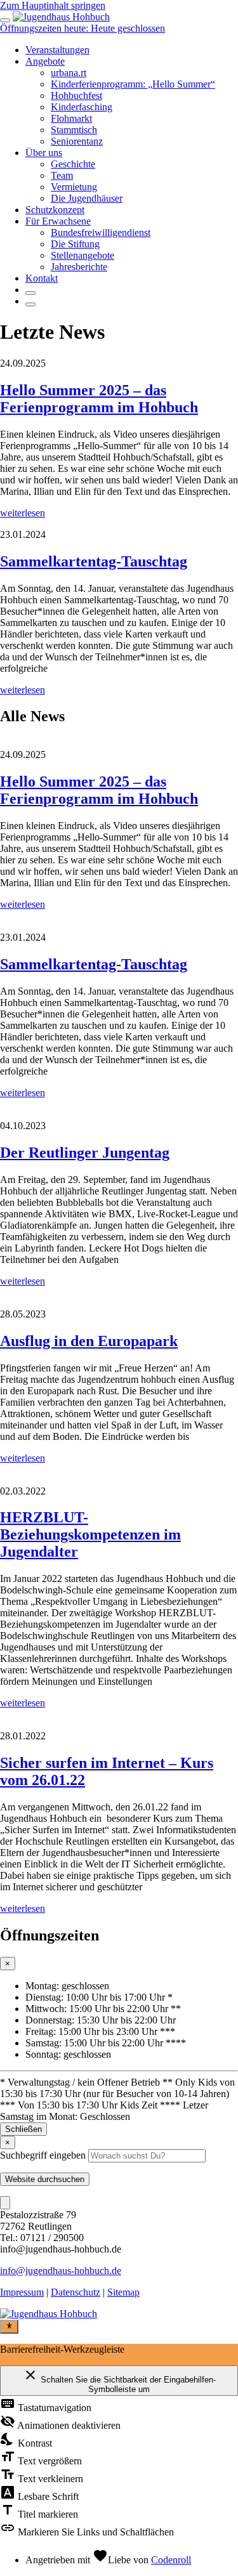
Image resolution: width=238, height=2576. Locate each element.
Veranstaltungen (57, 50)
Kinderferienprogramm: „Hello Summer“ (133, 84)
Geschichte (73, 164)
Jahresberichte (79, 267)
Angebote (45, 61)
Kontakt (42, 278)
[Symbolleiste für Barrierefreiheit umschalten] (9, 2327)
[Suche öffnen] (30, 293)
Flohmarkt (71, 118)
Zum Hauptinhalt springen (53, 5)
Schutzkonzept (55, 210)
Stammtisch (74, 130)
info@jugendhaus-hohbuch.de (61, 2271)
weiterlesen (23, 513)
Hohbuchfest (76, 95)
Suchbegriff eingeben (43, 2155)
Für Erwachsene (58, 221)
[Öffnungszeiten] (30, 304)
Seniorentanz (77, 141)
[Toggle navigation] (5, 20)
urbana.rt (69, 73)
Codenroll (171, 2560)
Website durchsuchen (45, 2179)
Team (62, 175)
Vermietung (74, 187)
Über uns (44, 153)
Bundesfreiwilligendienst (101, 232)
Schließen (23, 2129)
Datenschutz (76, 2292)
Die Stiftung (75, 244)
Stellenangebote (83, 255)
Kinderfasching (82, 107)
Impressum (22, 2292)
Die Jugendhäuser (87, 198)
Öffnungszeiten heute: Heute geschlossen (83, 28)
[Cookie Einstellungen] (5, 2203)
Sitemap (123, 2292)
